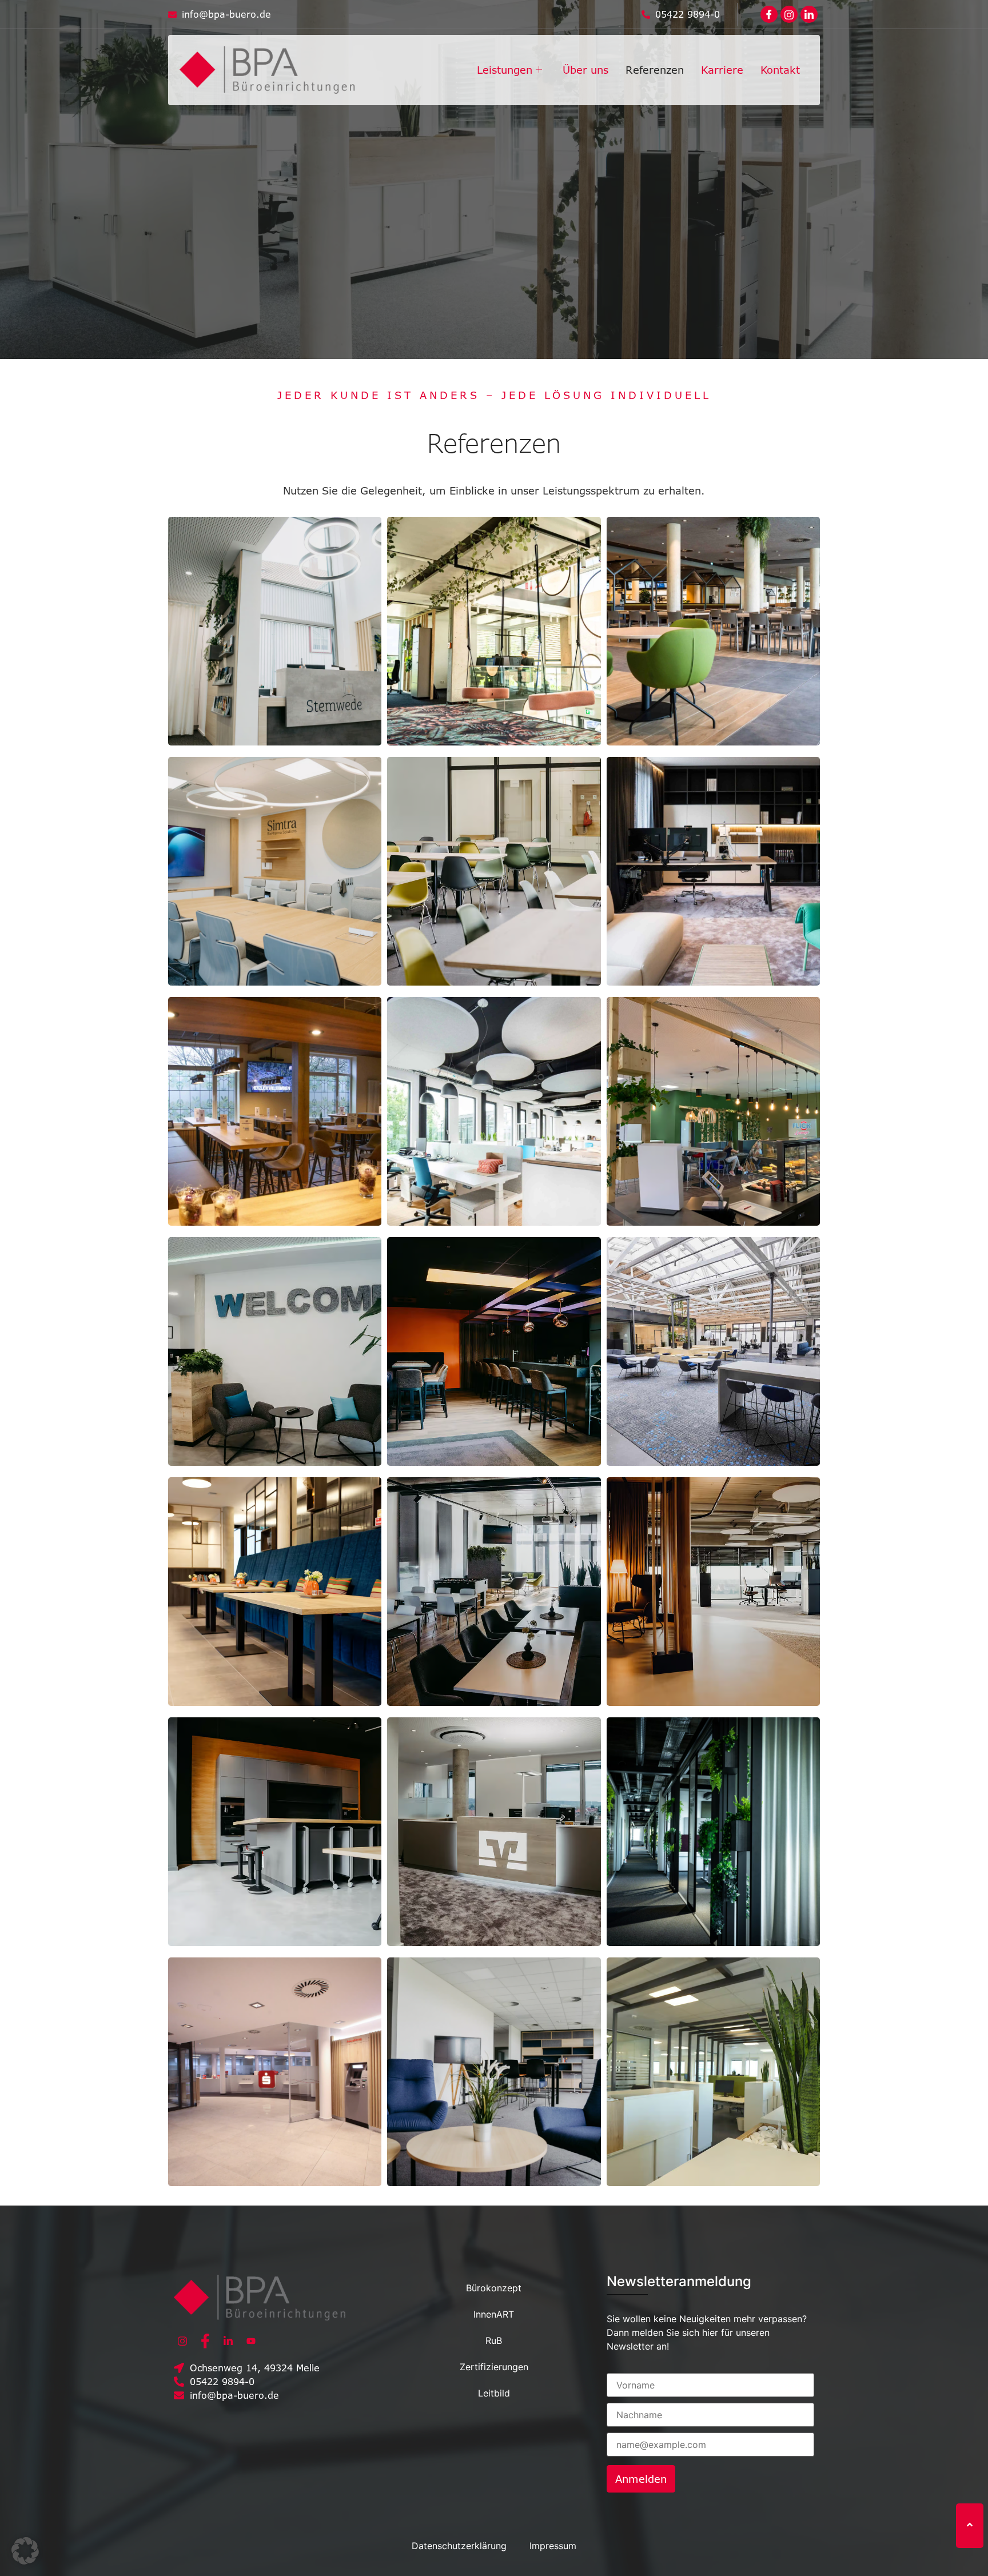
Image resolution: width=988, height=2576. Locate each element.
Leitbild (494, 2393)
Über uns (585, 70)
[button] (25, 2551)
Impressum (553, 2546)
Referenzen (655, 70)
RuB (494, 2340)
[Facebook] (769, 14)
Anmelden (641, 2479)
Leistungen (505, 70)
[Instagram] (182, 2340)
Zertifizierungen (494, 2367)
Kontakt (780, 70)
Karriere (722, 70)
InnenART (494, 2314)
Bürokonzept (494, 2288)
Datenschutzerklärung (459, 2546)
